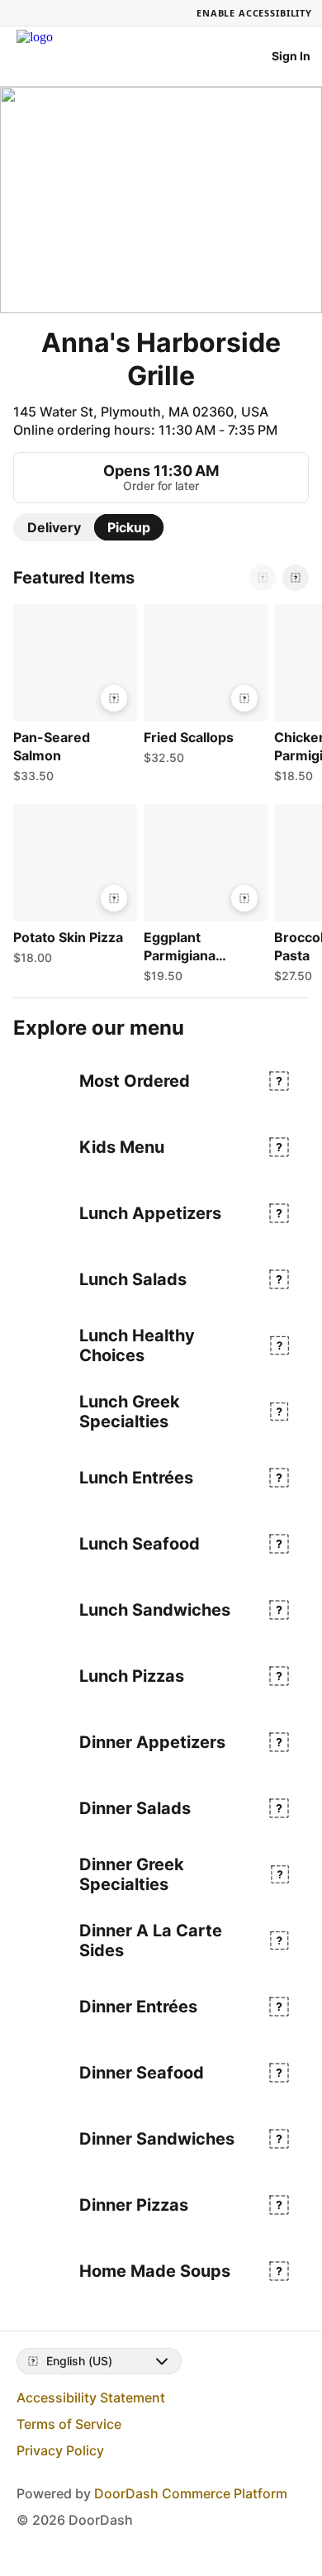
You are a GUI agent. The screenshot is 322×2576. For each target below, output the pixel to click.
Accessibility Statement (91, 2397)
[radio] (54, 527)
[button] (72, 698)
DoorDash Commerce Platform (191, 2493)
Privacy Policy (60, 2450)
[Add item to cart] (114, 698)
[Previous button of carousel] (263, 578)
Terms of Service (69, 2424)
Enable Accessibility (254, 13)
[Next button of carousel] (296, 578)
